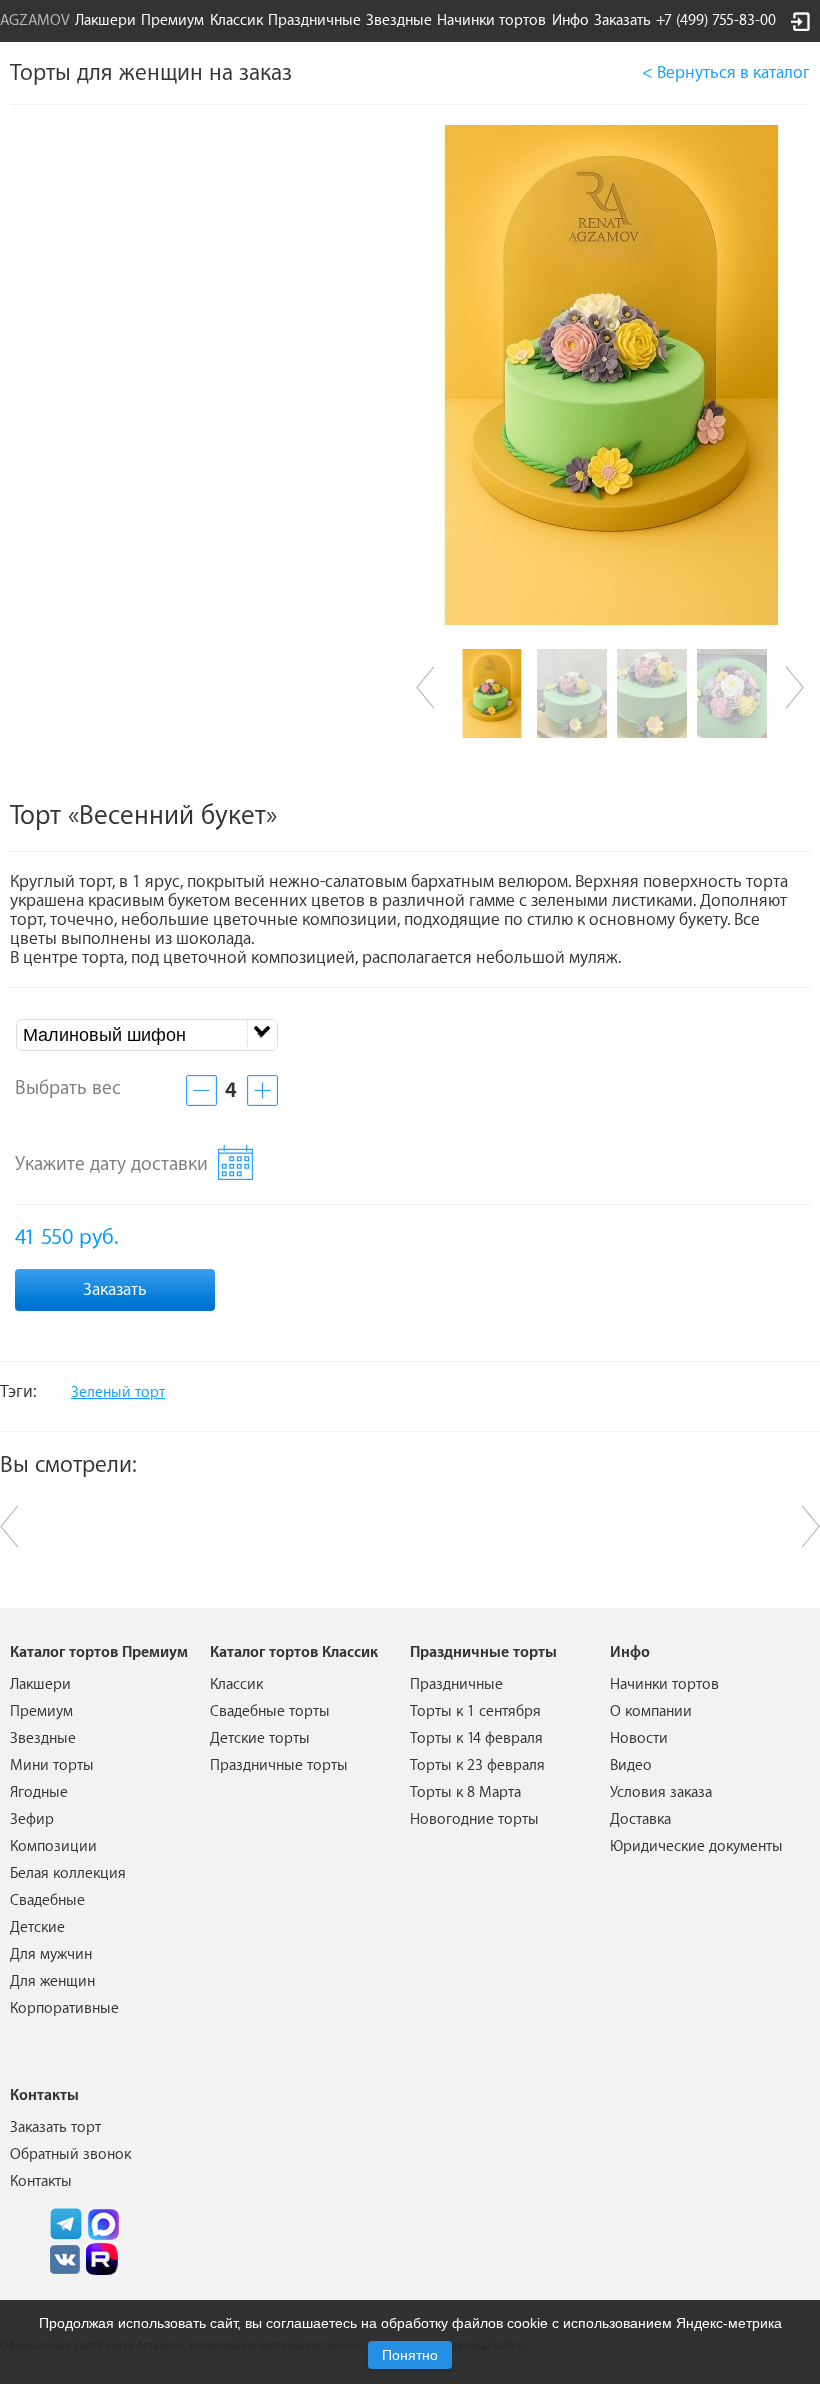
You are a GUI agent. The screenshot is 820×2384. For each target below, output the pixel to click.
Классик (236, 1684)
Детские (37, 1927)
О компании (651, 1711)
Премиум (41, 1711)
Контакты (41, 2181)
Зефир (32, 1819)
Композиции (53, 1846)
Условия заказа (661, 1792)
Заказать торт (55, 2127)
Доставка (640, 1819)
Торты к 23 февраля (477, 1765)
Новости (639, 1738)
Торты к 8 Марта (465, 1792)
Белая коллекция (68, 1873)
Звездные (399, 20)
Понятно (410, 2355)
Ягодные (39, 1792)
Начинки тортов (491, 20)
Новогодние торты (474, 1819)
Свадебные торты (270, 1711)
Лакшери (105, 20)
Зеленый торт (118, 1392)
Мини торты (52, 1765)
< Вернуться (726, 72)
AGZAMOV (35, 20)
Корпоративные (64, 2008)
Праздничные (456, 1684)
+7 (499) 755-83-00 (716, 20)
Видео (631, 1765)
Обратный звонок (70, 2154)
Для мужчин (51, 1954)
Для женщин (52, 1981)
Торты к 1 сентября (475, 1711)
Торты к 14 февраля (476, 1738)
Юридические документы (696, 1846)
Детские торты (260, 1738)
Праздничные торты (279, 1765)
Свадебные (47, 1900)
